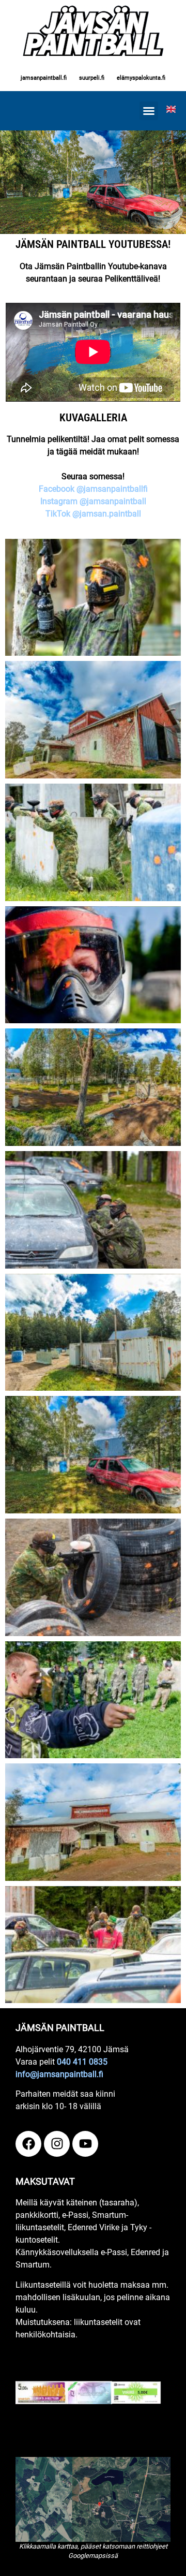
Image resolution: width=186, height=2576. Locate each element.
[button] (149, 111)
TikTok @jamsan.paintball (93, 514)
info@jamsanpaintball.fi (59, 2074)
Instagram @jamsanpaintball (93, 501)
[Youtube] (85, 2144)
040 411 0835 (82, 2062)
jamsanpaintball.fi (44, 78)
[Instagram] (57, 2144)
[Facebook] (28, 2144)
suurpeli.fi (92, 78)
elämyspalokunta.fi (141, 78)
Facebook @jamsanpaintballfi (93, 489)
